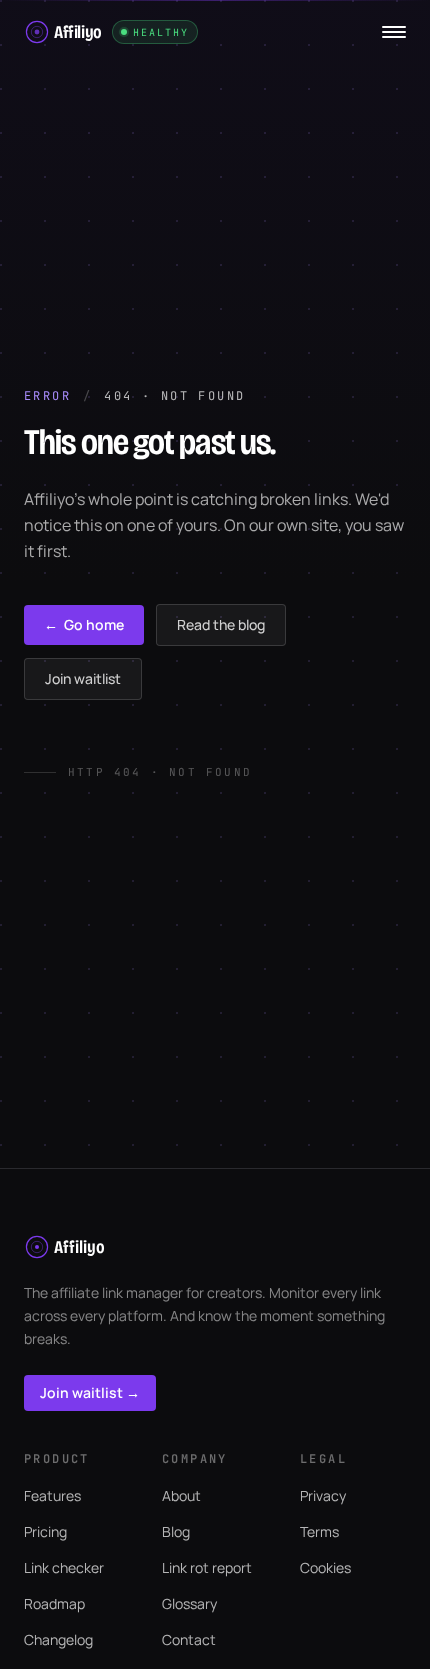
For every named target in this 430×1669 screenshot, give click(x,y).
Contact (189, 1639)
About (181, 1495)
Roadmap (54, 1603)
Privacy (323, 1495)
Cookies (325, 1567)
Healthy (161, 32)
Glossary (189, 1603)
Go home (84, 624)
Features (52, 1495)
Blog (176, 1531)
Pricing (45, 1531)
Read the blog (221, 624)
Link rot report (207, 1567)
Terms (319, 1531)
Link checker (64, 1567)
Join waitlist (83, 678)
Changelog (58, 1639)
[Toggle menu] (394, 32)
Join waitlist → (90, 1392)
